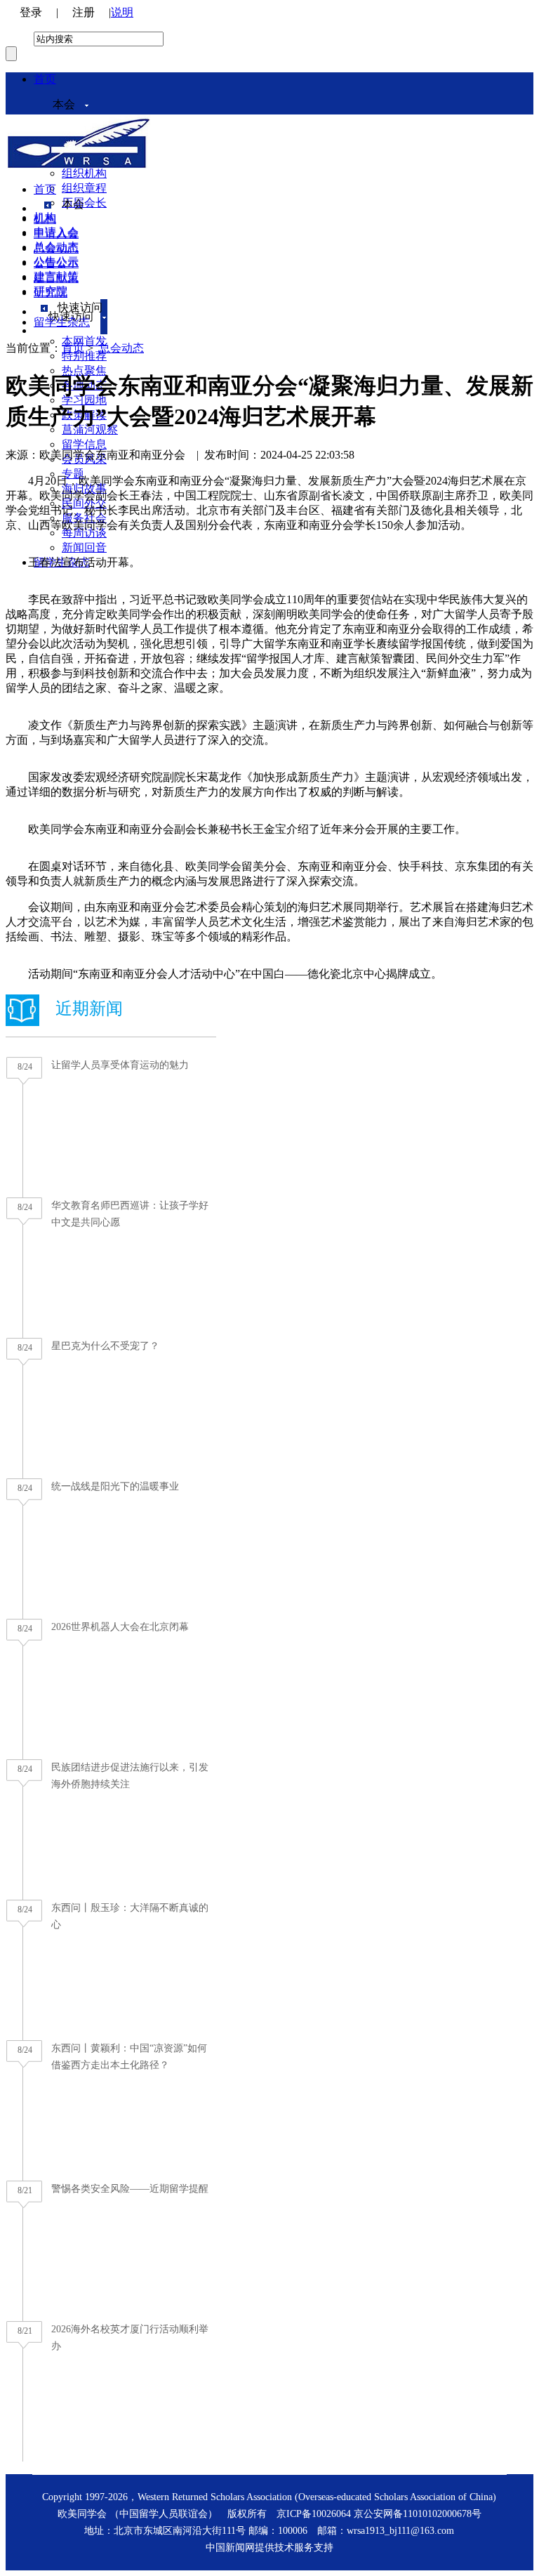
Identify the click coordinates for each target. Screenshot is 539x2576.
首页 (45, 79)
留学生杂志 (62, 322)
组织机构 (84, 173)
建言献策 (56, 278)
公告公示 (56, 263)
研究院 (51, 293)
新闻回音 (84, 547)
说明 (122, 12)
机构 (45, 219)
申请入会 (56, 234)
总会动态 (56, 248)
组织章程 (84, 188)
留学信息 (84, 444)
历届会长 (84, 203)
